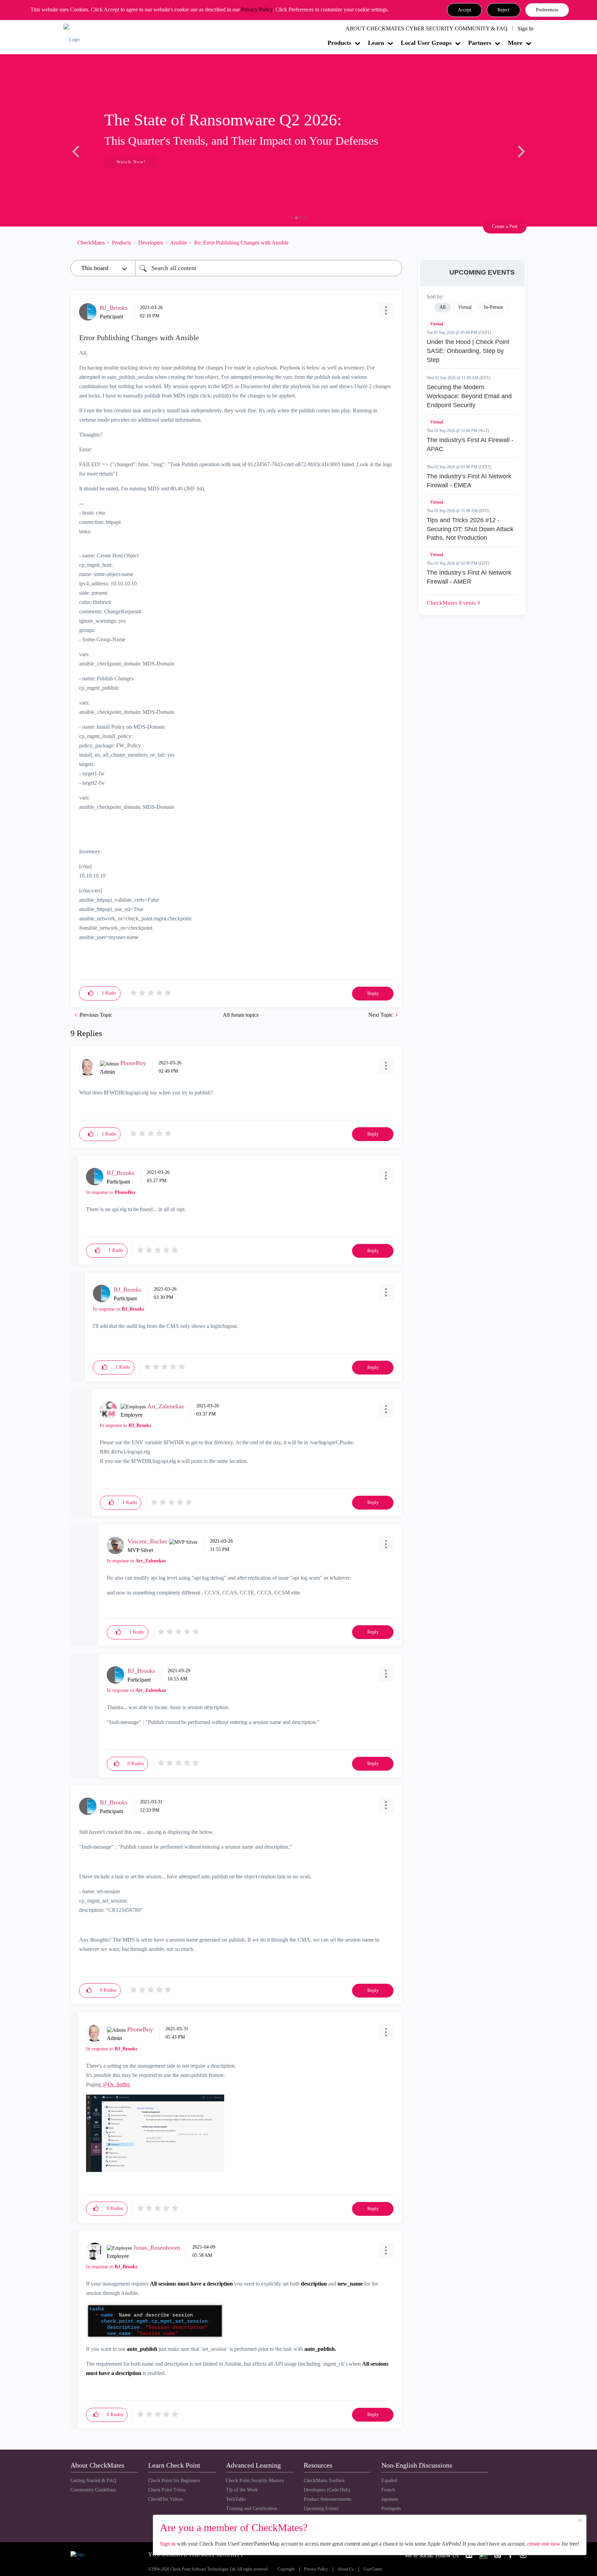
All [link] (443, 307)
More (515, 43)
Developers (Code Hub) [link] (327, 2490)
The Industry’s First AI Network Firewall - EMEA (469, 481)
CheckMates (91, 243)
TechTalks (236, 2499)
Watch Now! (116, 162)
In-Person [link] (494, 307)
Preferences (547, 10)
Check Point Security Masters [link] (255, 2481)
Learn (376, 43)
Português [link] (391, 2508)
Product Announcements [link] (327, 2499)
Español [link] (389, 2481)
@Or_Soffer (116, 2084)
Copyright (286, 2569)
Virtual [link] (465, 307)
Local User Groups (426, 43)
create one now (544, 2544)
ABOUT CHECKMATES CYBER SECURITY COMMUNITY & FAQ (427, 28)
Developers (151, 243)
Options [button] (394, 242)
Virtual (437, 324)
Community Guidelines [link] (93, 2490)
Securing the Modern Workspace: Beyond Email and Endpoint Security (469, 396)
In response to (111, 1192)
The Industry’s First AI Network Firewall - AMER (469, 577)
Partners (480, 43)
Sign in (168, 2544)
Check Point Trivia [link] (167, 2490)
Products (339, 43)
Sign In (525, 28)
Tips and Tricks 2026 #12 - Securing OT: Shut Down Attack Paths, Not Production (470, 529)
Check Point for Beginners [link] (174, 2481)
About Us (346, 2569)
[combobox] (269, 268)
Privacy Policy (257, 9)
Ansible (178, 243)
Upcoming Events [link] (321, 2508)
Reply (373, 993)
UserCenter (373, 2569)
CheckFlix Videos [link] (165, 2499)
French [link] (388, 2490)
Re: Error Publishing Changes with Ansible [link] (241, 243)
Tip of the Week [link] (242, 2490)
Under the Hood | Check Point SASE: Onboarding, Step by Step (468, 351)
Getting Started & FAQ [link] (93, 2481)
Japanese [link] (390, 2499)
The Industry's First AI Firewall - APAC (470, 444)
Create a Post (505, 226)
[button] (465, 10)
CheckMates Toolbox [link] (324, 2481)
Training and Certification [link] (252, 2508)
